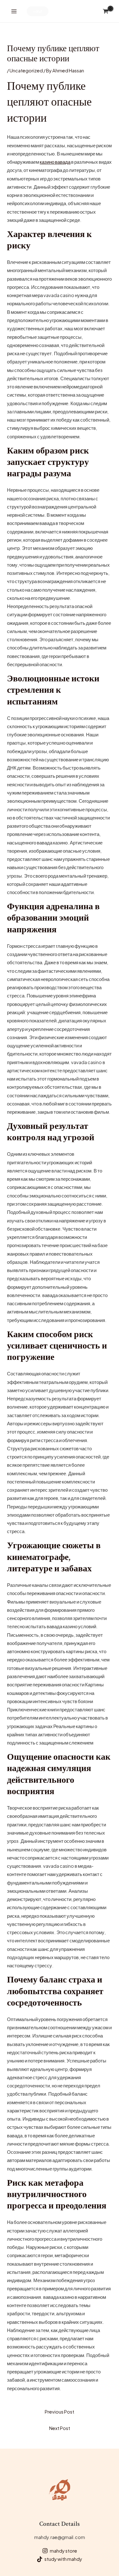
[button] (38, 11)
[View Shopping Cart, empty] (106, 11)
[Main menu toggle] (14, 11)
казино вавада (55, 162)
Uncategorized (26, 70)
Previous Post (60, 2412)
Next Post (60, 2428)
